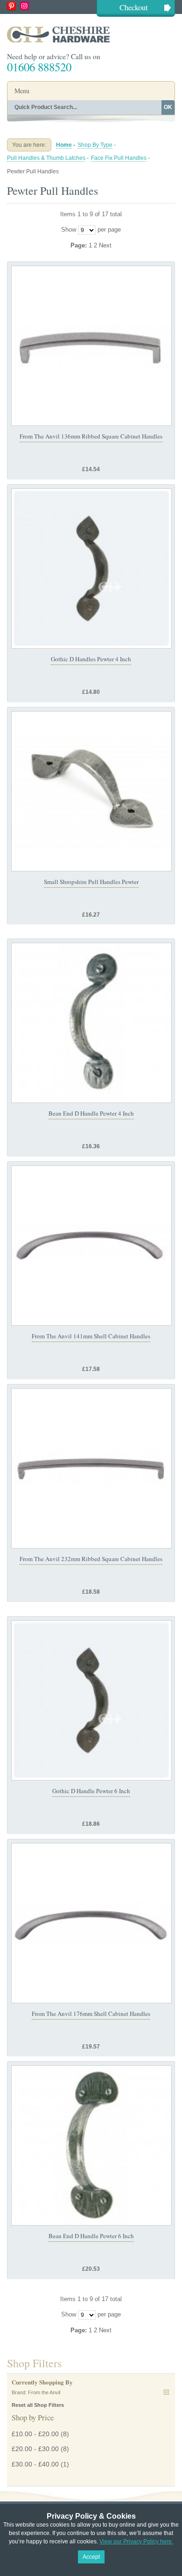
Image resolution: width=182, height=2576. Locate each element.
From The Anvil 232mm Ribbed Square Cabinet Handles (91, 1559)
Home (64, 145)
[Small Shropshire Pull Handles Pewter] (91, 791)
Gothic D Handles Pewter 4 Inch (91, 659)
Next (105, 245)
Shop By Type (95, 145)
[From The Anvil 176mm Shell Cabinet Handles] (91, 1923)
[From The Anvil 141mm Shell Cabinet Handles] (91, 1246)
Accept (91, 2557)
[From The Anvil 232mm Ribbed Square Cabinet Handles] (91, 1468)
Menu (22, 91)
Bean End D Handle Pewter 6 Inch (91, 2236)
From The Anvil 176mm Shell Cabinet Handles (91, 2014)
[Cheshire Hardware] (91, 34)
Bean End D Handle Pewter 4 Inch (91, 1113)
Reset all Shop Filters (38, 2405)
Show (69, 230)
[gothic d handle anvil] (91, 569)
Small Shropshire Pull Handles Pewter (91, 882)
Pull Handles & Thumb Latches (46, 158)
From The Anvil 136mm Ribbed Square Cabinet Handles (91, 436)
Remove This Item (166, 2392)
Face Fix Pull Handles (119, 158)
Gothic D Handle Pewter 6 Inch (91, 1791)
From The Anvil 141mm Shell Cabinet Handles (91, 1336)
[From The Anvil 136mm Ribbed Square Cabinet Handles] (91, 346)
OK (168, 107)
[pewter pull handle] (91, 1023)
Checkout (134, 7)
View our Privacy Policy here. (136, 2542)
